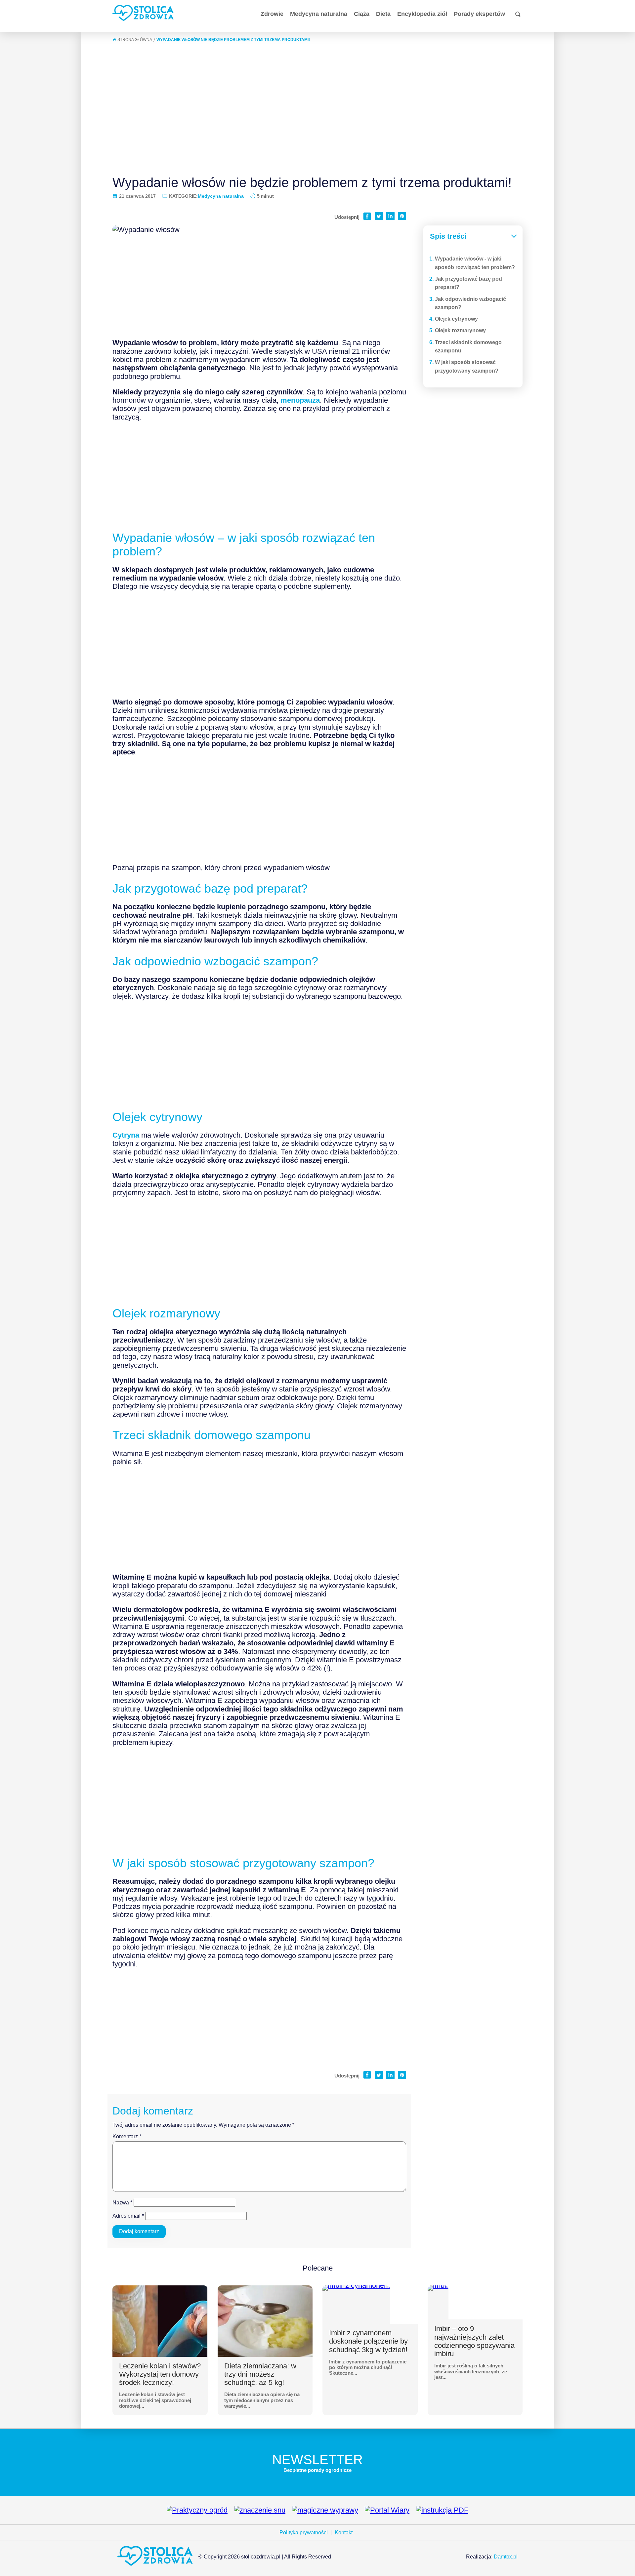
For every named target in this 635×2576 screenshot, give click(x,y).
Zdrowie (272, 14)
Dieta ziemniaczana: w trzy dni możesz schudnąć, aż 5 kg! (260, 2374)
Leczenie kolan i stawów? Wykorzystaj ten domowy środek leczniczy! (160, 2374)
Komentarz (127, 2136)
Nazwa (122, 2203)
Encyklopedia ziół (422, 14)
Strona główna (135, 40)
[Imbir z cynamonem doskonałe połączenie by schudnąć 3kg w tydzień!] (356, 2288)
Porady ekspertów (479, 14)
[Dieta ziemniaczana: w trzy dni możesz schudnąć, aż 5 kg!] (265, 2321)
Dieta (383, 14)
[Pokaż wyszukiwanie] (518, 14)
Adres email (128, 2216)
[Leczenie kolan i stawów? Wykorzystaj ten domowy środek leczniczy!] (160, 2321)
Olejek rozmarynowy (460, 330)
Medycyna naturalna (319, 14)
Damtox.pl (506, 2557)
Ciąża (362, 14)
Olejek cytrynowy (456, 319)
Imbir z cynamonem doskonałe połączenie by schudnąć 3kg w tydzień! (368, 2341)
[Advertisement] (317, 109)
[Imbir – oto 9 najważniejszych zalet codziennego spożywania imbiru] (438, 2288)
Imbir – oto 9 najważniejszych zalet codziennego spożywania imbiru (474, 2341)
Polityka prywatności (304, 2533)
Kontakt (344, 2533)
